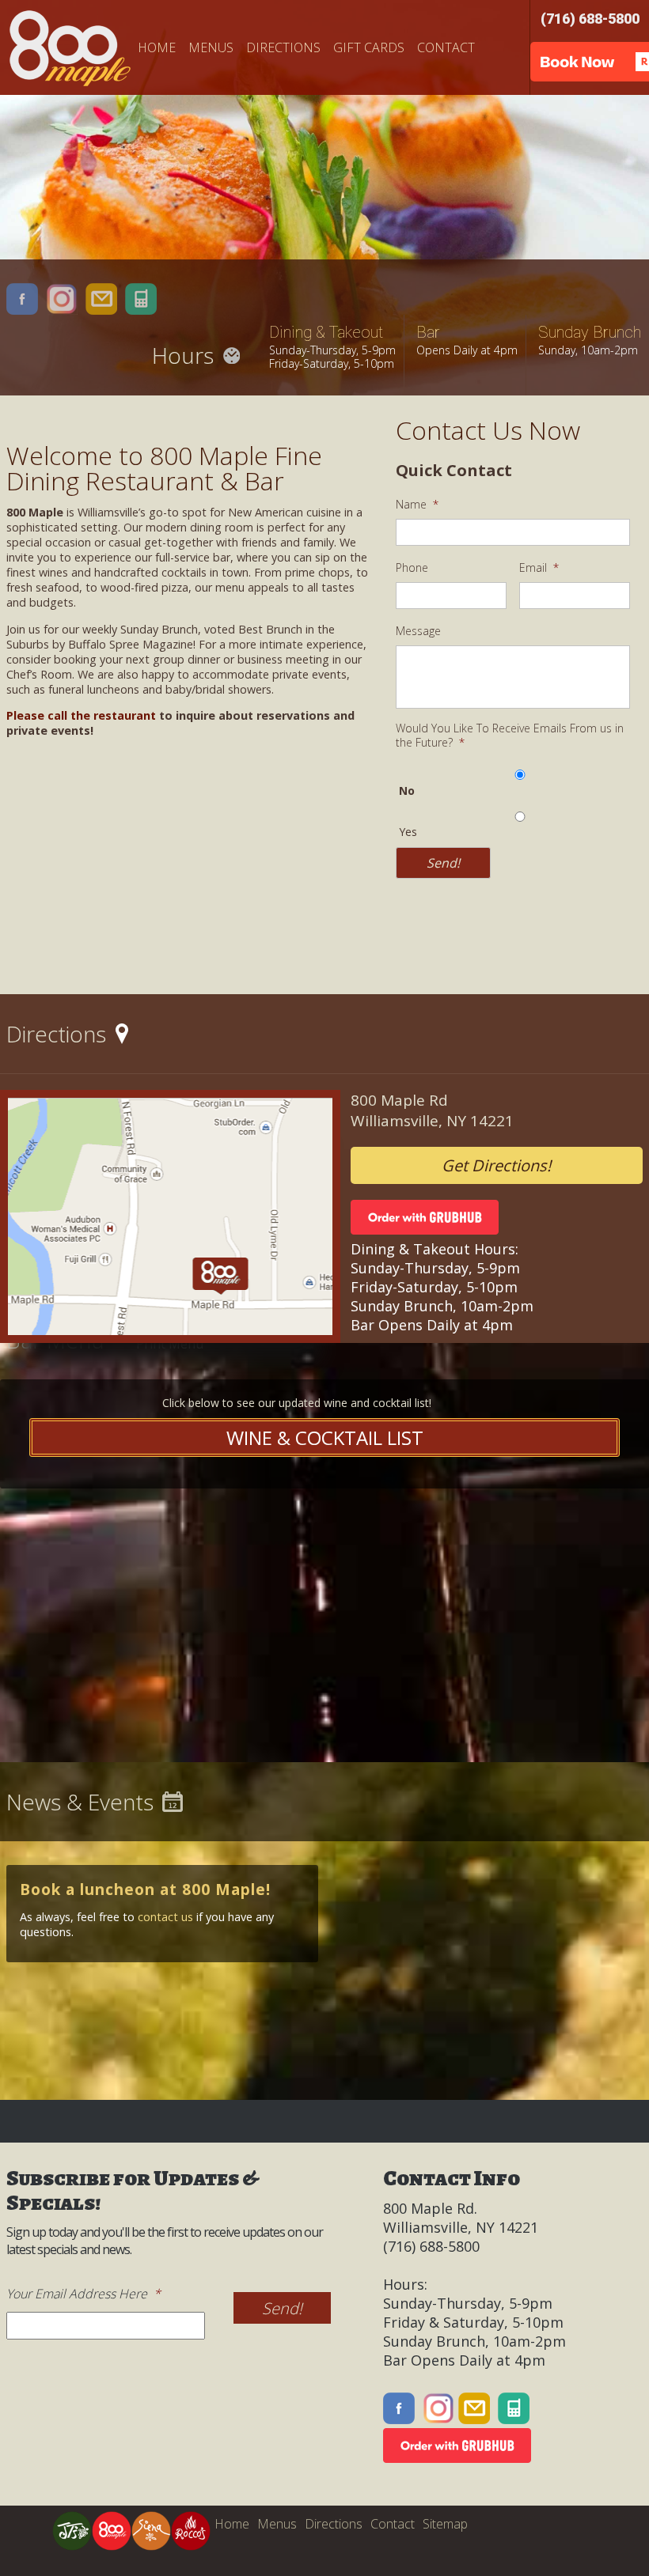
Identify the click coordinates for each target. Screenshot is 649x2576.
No (407, 791)
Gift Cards (369, 47)
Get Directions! (496, 1165)
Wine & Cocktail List (325, 1437)
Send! (443, 863)
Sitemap (445, 2524)
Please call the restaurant (81, 715)
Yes (408, 832)
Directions (283, 47)
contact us (165, 1917)
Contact (446, 47)
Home (157, 47)
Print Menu (170, 1344)
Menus (211, 47)
